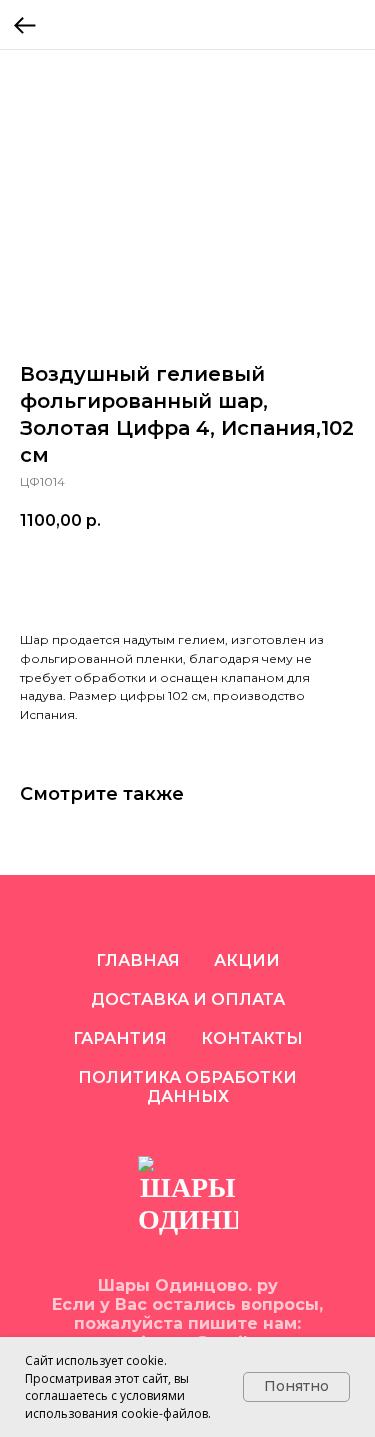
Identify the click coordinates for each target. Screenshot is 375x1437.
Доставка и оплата (188, 999)
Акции (247, 960)
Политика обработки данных (187, 1087)
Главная (138, 960)
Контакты (252, 1038)
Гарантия (120, 1038)
